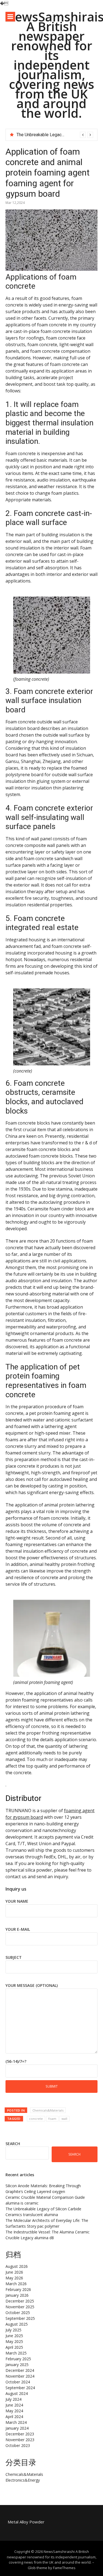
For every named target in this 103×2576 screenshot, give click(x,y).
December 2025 (20, 2301)
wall (64, 2119)
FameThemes (64, 2568)
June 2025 (14, 2336)
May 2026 (14, 2278)
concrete (36, 2119)
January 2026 (17, 2295)
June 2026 (14, 2272)
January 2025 (17, 2365)
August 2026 (17, 2266)
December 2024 (20, 2370)
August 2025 (17, 2324)
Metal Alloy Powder (26, 2522)
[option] (55, 135)
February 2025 (18, 2359)
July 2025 (13, 2330)
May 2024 (14, 2411)
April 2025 (14, 2347)
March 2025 (16, 2353)
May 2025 (14, 2341)
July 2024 (13, 2399)
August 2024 (17, 2393)
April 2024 (14, 2417)
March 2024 (16, 2422)
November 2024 (20, 2376)
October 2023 (18, 2445)
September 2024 (20, 2388)
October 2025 (18, 2313)
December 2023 (20, 2434)
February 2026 (18, 2289)
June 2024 (14, 2405)
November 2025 (20, 2307)
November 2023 (20, 2440)
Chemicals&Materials (48, 2110)
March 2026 (16, 2284)
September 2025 (20, 2318)
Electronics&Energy (23, 2480)
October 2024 (18, 2382)
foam (52, 2119)
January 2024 (17, 2428)
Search (13, 2144)
